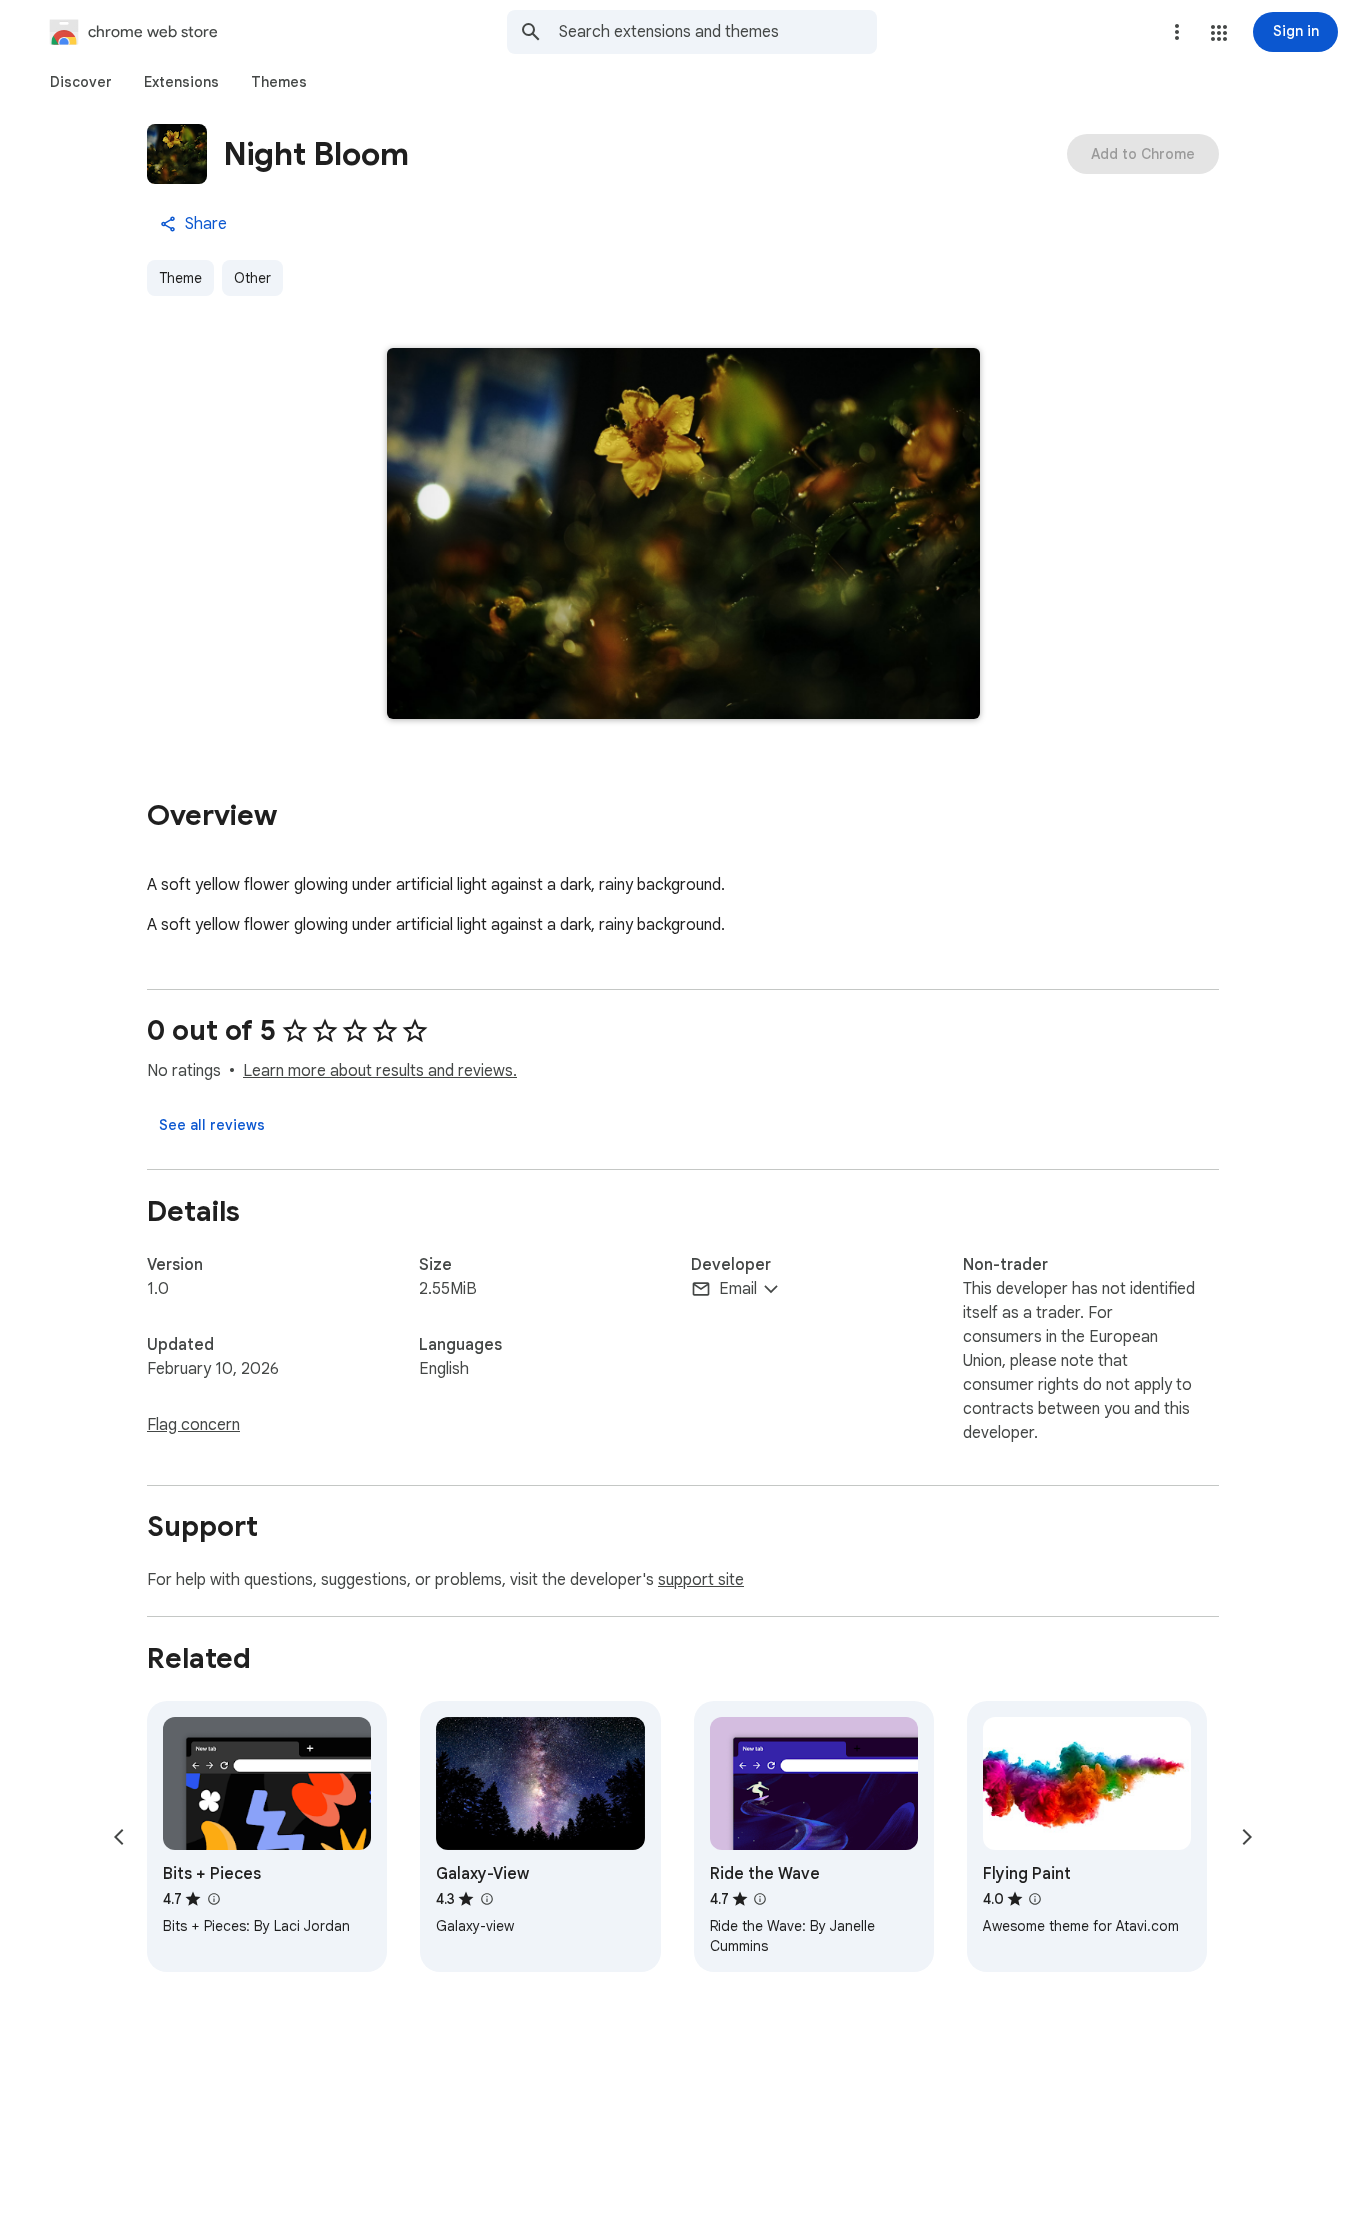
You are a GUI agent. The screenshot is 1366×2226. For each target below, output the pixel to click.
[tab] (81, 82)
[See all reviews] (212, 1125)
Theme (180, 278)
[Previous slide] (119, 1837)
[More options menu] (1177, 32)
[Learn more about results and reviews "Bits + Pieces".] (213, 1899)
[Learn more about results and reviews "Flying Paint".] (1035, 1899)
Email (738, 1289)
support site (701, 1580)
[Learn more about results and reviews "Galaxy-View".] (486, 1899)
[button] (1219, 33)
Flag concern (193, 1425)
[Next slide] (1247, 1837)
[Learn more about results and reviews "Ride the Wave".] (760, 1899)
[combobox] (718, 32)
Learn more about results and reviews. (380, 1071)
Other (252, 278)
